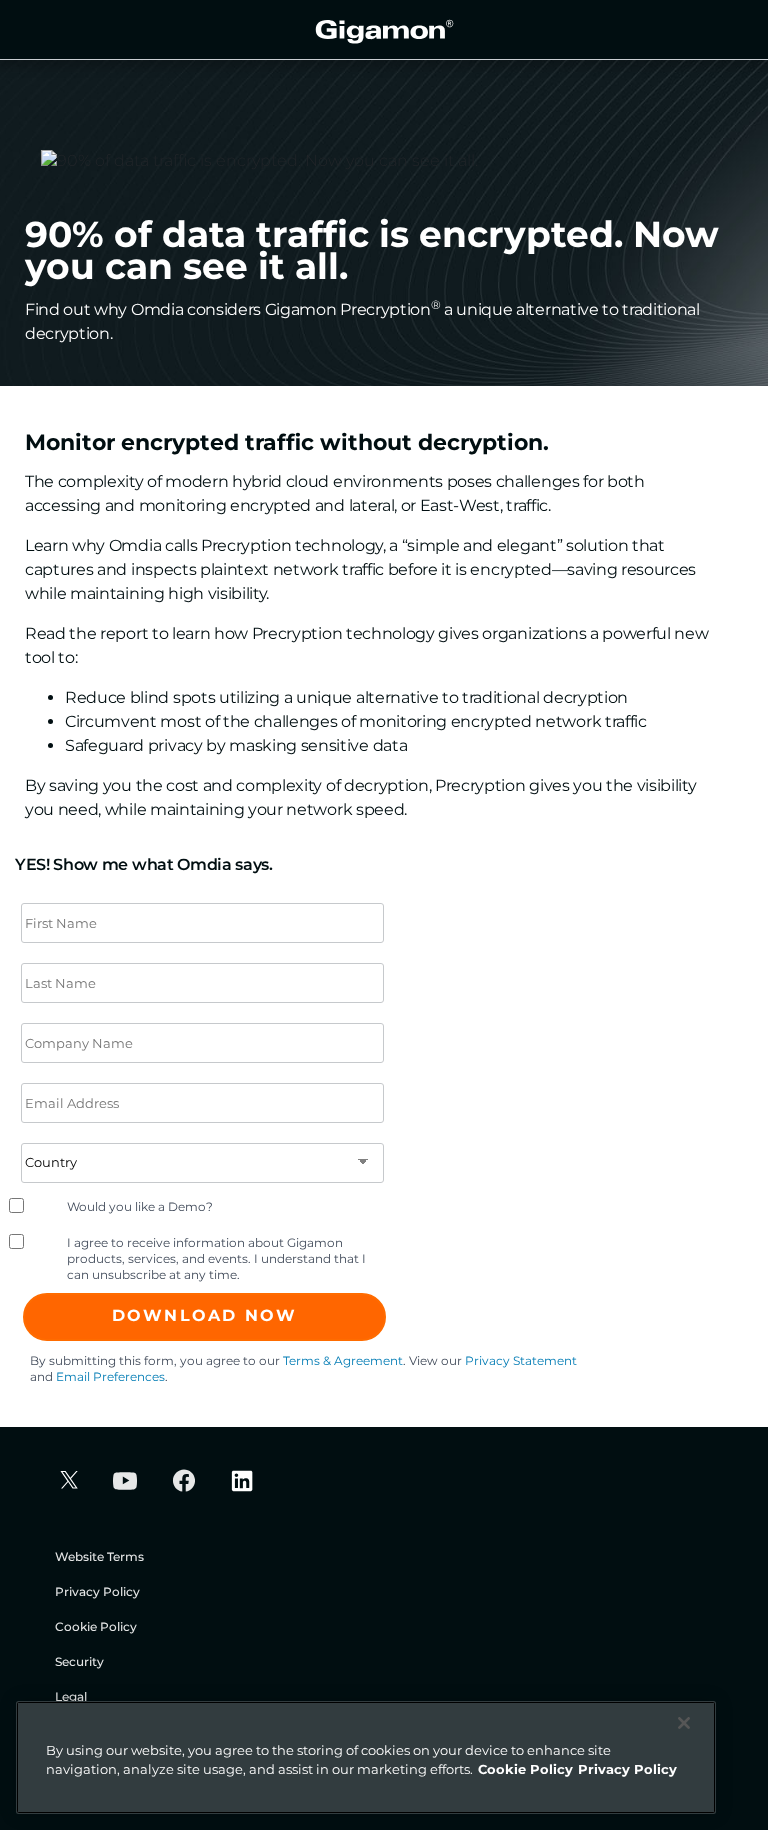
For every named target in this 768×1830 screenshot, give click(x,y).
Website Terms (99, 1556)
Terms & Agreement (343, 1360)
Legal (71, 1696)
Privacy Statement (521, 1360)
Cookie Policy (96, 1626)
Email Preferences (110, 1376)
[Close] (684, 1723)
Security (79, 1661)
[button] (66, 1482)
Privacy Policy (97, 1591)
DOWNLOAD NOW (204, 1315)
